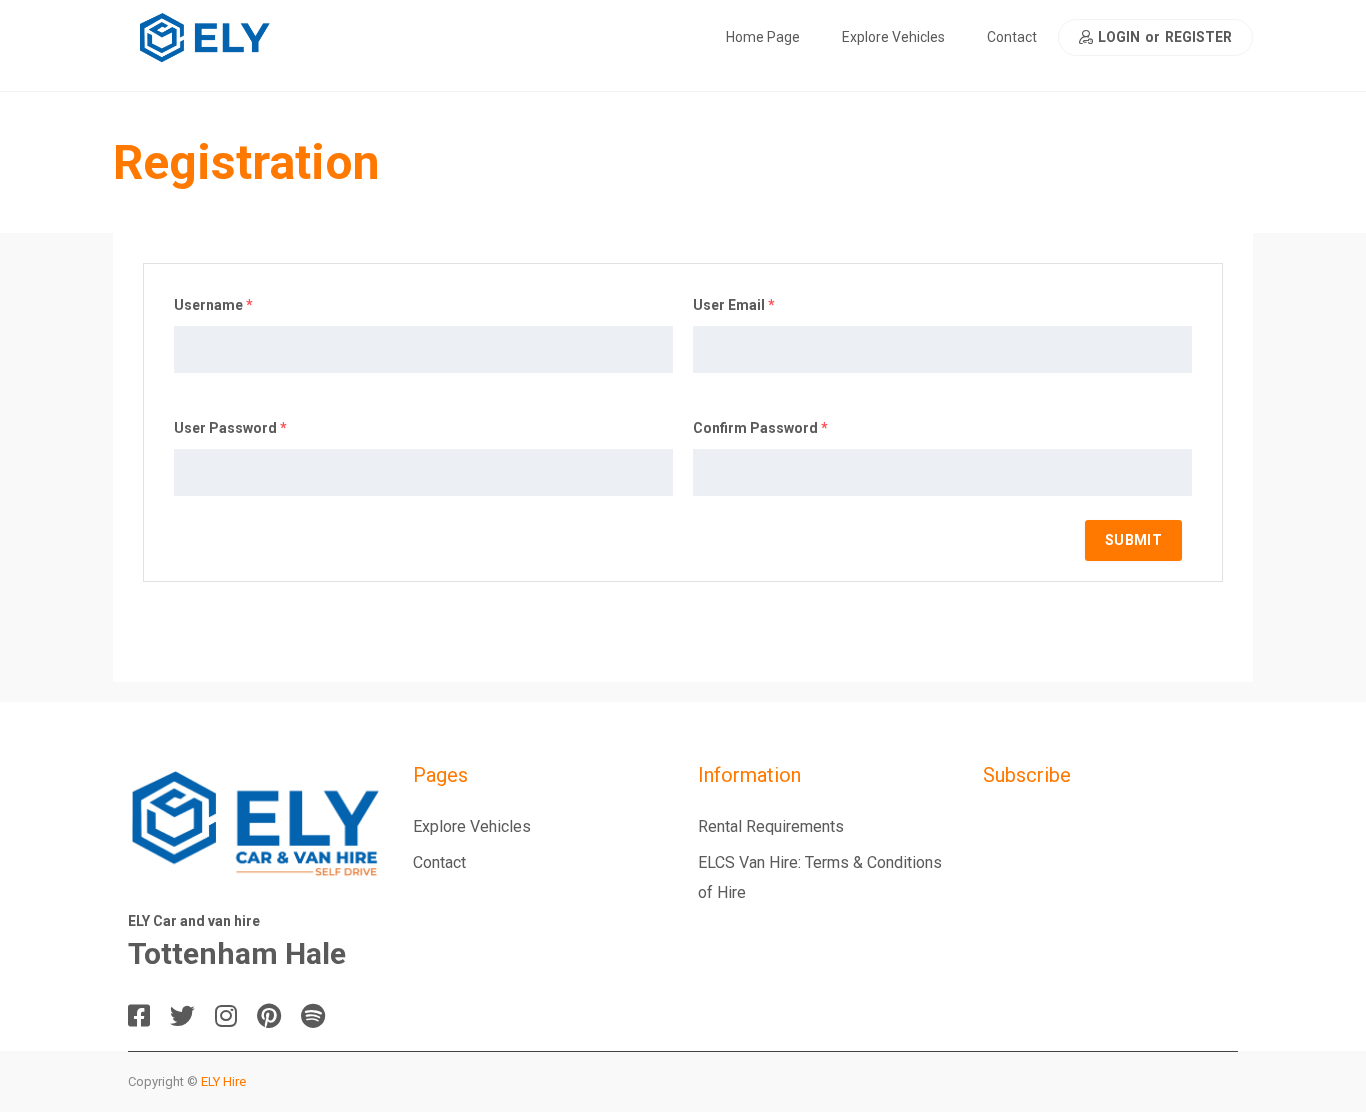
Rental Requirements (771, 826)
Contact (1012, 37)
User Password (230, 428)
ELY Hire (223, 1081)
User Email (734, 305)
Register (1198, 37)
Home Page (763, 37)
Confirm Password (760, 428)
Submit (1133, 540)
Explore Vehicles (893, 37)
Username (213, 305)
